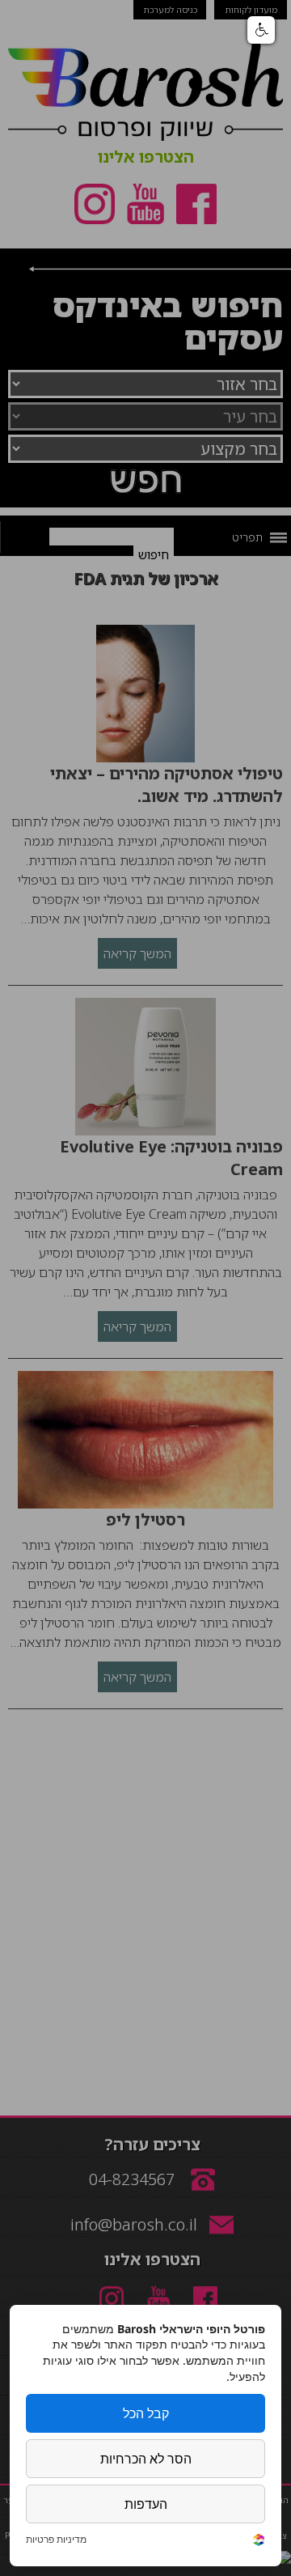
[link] (259, 2542)
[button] (261, 30)
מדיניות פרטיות (56, 2540)
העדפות (146, 2504)
